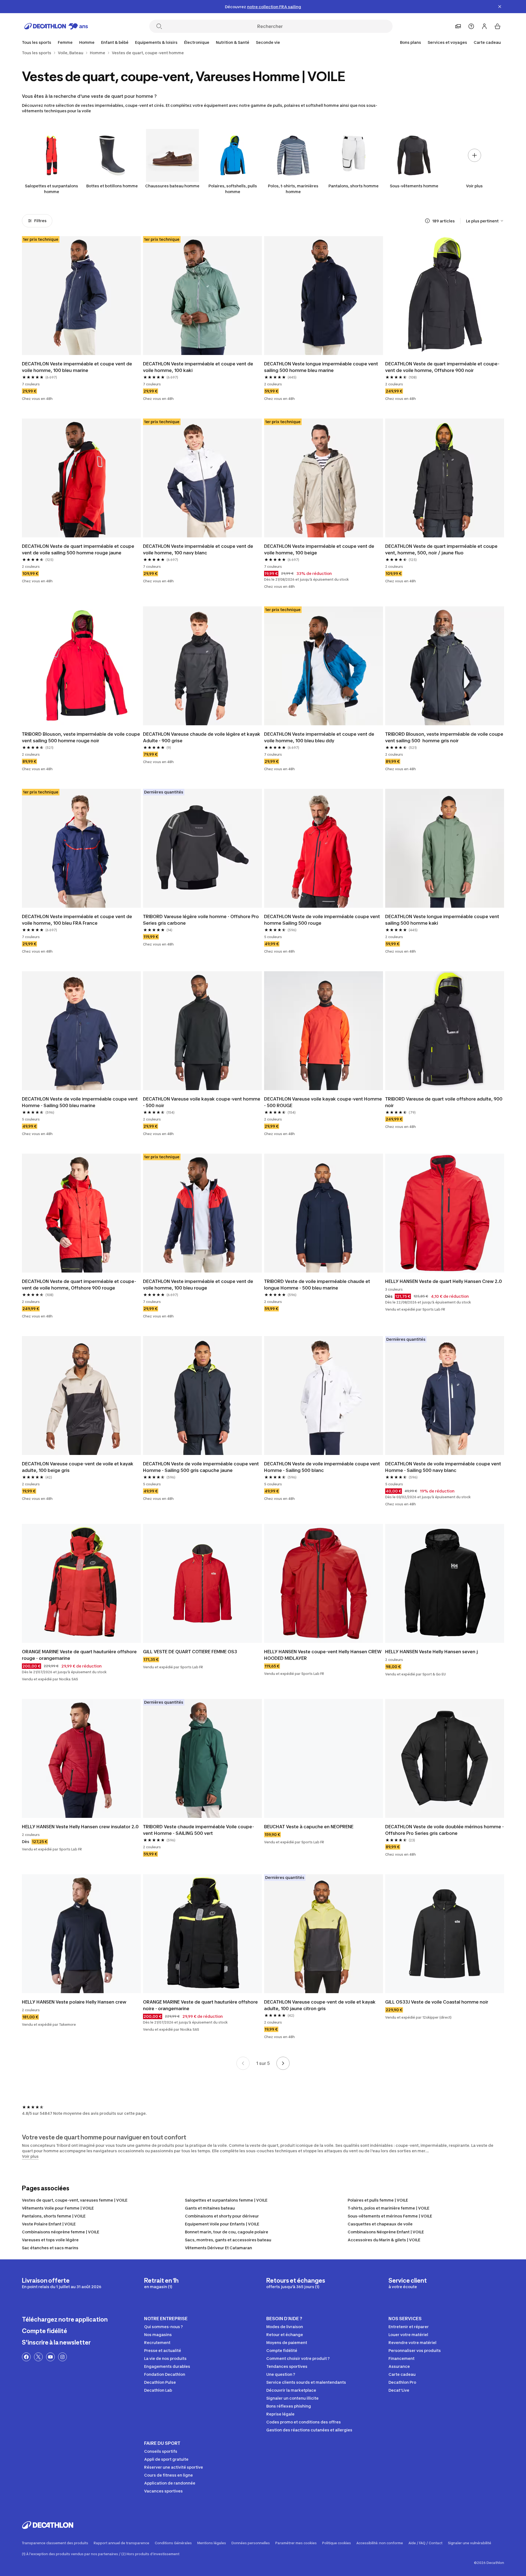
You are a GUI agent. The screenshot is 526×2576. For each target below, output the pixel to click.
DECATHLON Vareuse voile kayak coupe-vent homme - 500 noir (202, 1102)
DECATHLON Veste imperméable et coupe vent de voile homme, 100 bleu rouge (199, 1285)
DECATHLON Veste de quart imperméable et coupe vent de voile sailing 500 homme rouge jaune (79, 549)
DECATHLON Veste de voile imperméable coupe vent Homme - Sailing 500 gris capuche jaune (201, 1467)
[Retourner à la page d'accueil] (56, 26)
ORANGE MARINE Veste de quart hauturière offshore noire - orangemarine (201, 2005)
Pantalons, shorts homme (354, 186)
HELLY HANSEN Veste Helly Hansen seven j (431, 1652)
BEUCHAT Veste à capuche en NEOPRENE (309, 1827)
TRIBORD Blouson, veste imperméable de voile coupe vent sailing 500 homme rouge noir (81, 737)
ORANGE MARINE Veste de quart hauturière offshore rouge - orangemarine (80, 1655)
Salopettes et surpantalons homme (52, 189)
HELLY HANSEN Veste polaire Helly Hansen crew (74, 2002)
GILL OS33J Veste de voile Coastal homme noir (437, 2002)
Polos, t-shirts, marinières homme (293, 189)
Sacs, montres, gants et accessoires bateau (228, 2240)
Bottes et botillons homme (112, 186)
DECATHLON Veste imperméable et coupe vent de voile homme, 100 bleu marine (78, 367)
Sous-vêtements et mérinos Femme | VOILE (390, 2216)
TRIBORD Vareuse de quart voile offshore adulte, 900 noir (444, 1102)
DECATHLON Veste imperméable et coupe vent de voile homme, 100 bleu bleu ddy (320, 737)
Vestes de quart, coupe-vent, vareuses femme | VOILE (75, 2200)
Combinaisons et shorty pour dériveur (222, 2216)
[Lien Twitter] (38, 2357)
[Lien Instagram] (62, 2357)
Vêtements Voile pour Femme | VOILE (58, 2208)
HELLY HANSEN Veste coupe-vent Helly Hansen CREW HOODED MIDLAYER (323, 1655)
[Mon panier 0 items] (498, 26)
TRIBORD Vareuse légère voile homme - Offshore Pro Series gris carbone (201, 920)
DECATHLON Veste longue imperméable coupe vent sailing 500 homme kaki (443, 920)
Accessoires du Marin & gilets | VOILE (384, 2240)
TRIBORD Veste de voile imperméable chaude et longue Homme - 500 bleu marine (318, 1285)
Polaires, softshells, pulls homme (233, 189)
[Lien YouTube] (50, 2357)
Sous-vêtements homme (414, 186)
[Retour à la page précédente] (243, 2063)
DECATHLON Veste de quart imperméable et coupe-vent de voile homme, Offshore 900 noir (442, 367)
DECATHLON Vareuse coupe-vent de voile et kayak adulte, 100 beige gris (78, 1467)
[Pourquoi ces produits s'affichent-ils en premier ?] (427, 221)
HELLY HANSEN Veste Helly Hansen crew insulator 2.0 (80, 1827)
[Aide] (471, 26)
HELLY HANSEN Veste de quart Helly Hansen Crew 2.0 (444, 1281)
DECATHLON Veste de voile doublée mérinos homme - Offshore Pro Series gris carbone (445, 1830)
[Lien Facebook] (26, 2357)
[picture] (81, 296)
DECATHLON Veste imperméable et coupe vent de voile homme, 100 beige (320, 549)
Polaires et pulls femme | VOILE (378, 2200)
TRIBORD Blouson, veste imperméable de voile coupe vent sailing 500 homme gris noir (445, 737)
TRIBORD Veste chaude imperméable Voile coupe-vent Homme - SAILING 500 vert (198, 1830)
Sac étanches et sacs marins (50, 2248)
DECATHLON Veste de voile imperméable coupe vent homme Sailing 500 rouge (323, 920)
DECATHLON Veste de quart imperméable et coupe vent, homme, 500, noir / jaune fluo (442, 549)
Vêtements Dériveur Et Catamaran (218, 2248)
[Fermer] (500, 7)
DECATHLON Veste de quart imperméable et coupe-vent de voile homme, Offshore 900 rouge (79, 1285)
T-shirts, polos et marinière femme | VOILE (388, 2208)
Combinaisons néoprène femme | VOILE (61, 2232)
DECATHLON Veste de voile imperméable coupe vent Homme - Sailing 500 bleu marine (80, 1102)
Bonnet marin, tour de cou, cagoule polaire (227, 2232)
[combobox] (485, 221)
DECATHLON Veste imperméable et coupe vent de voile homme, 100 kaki (199, 367)
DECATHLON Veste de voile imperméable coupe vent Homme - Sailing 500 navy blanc (444, 1467)
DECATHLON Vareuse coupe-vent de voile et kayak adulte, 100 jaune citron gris (320, 2005)
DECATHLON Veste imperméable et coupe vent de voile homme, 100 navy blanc (199, 549)
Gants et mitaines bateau (210, 2208)
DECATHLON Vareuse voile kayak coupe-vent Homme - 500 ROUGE (324, 1102)
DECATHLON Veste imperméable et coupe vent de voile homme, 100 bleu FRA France (78, 920)
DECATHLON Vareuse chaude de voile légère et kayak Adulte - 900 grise (202, 737)
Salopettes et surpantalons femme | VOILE (226, 2200)
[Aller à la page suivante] (283, 2063)
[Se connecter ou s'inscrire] (484, 26)
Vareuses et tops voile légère (50, 2240)
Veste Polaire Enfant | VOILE (49, 2224)
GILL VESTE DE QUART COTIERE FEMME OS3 (190, 1652)
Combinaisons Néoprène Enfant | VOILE (386, 2232)
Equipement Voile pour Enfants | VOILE (222, 2224)
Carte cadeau (487, 42)
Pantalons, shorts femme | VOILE (54, 2216)
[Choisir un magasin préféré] (458, 26)
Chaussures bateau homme (172, 186)
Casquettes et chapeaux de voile (380, 2224)
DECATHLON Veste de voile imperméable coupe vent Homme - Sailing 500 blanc (323, 1467)
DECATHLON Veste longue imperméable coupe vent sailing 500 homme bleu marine (322, 367)
